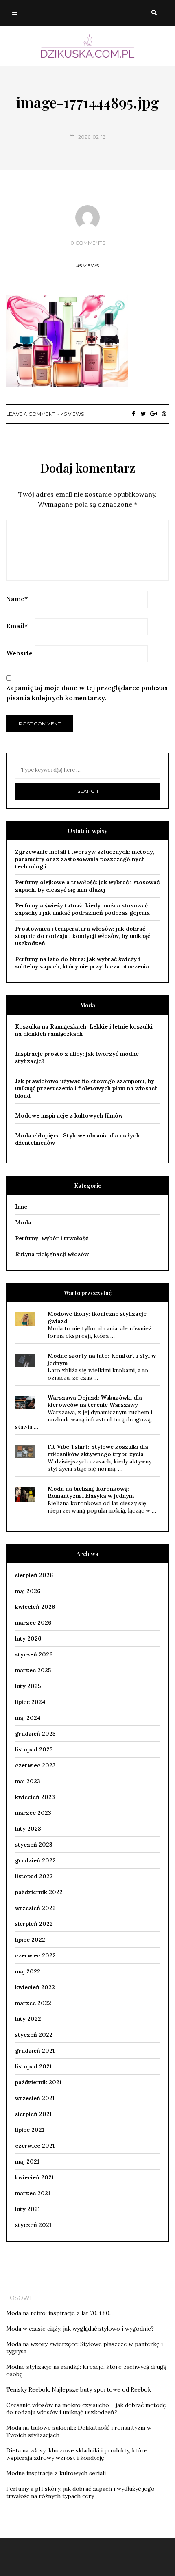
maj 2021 (27, 2161)
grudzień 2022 (35, 1860)
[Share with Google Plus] (154, 414)
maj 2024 (28, 1718)
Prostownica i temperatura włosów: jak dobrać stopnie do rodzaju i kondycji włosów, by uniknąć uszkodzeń (83, 936)
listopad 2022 (34, 1876)
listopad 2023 (34, 1749)
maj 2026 (28, 1591)
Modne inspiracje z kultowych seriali (56, 2473)
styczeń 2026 (34, 1654)
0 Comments (88, 243)
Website (19, 653)
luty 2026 (28, 1638)
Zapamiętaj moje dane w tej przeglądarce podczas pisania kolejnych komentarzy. (87, 693)
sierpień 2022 (34, 1924)
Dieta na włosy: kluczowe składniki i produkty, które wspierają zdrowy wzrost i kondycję (77, 2454)
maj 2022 (28, 1971)
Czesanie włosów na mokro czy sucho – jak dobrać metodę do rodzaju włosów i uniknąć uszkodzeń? (86, 2409)
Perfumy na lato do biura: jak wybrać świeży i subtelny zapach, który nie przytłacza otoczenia (82, 963)
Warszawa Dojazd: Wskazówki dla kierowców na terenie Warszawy (95, 1401)
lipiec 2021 (30, 2130)
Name (17, 599)
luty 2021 (27, 2209)
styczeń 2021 (33, 2225)
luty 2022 (28, 2019)
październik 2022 (39, 1892)
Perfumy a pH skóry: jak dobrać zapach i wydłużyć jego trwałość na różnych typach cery (80, 2492)
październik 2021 (38, 2082)
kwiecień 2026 (35, 1607)
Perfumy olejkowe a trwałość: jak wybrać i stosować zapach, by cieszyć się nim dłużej (87, 886)
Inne (21, 1207)
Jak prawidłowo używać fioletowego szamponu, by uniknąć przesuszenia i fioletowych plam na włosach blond (86, 1088)
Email (17, 626)
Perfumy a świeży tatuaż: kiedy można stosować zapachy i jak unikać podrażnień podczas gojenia (82, 909)
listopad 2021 (33, 2066)
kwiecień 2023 (35, 1797)
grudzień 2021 (35, 2051)
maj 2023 (28, 1781)
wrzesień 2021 (35, 2098)
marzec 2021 (33, 2193)
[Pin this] (164, 414)
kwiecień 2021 (34, 2177)
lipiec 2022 (30, 1940)
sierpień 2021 (33, 2114)
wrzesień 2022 (35, 1908)
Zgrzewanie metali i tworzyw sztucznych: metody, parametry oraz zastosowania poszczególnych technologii (85, 859)
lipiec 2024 (30, 1702)
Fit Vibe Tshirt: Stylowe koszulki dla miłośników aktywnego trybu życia (98, 1450)
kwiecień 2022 (35, 1987)
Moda (23, 1222)
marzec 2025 (33, 1670)
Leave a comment (31, 414)
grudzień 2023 (35, 1734)
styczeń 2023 (34, 1845)
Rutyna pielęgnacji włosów (52, 1254)
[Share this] (133, 414)
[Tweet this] (143, 414)
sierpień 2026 (34, 1575)
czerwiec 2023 (35, 1765)
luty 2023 (28, 1829)
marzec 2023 (33, 1813)
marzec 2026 (33, 1623)
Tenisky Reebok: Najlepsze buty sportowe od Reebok (79, 2389)
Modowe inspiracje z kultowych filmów (69, 1115)
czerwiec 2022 (35, 1955)
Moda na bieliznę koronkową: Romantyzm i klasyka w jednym (91, 1492)
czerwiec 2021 (35, 2146)
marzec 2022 (33, 2003)
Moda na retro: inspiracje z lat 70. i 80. (58, 2313)
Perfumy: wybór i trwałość (52, 1238)
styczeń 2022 (34, 2035)
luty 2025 (28, 1686)
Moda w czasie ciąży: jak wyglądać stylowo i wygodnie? (80, 2329)
